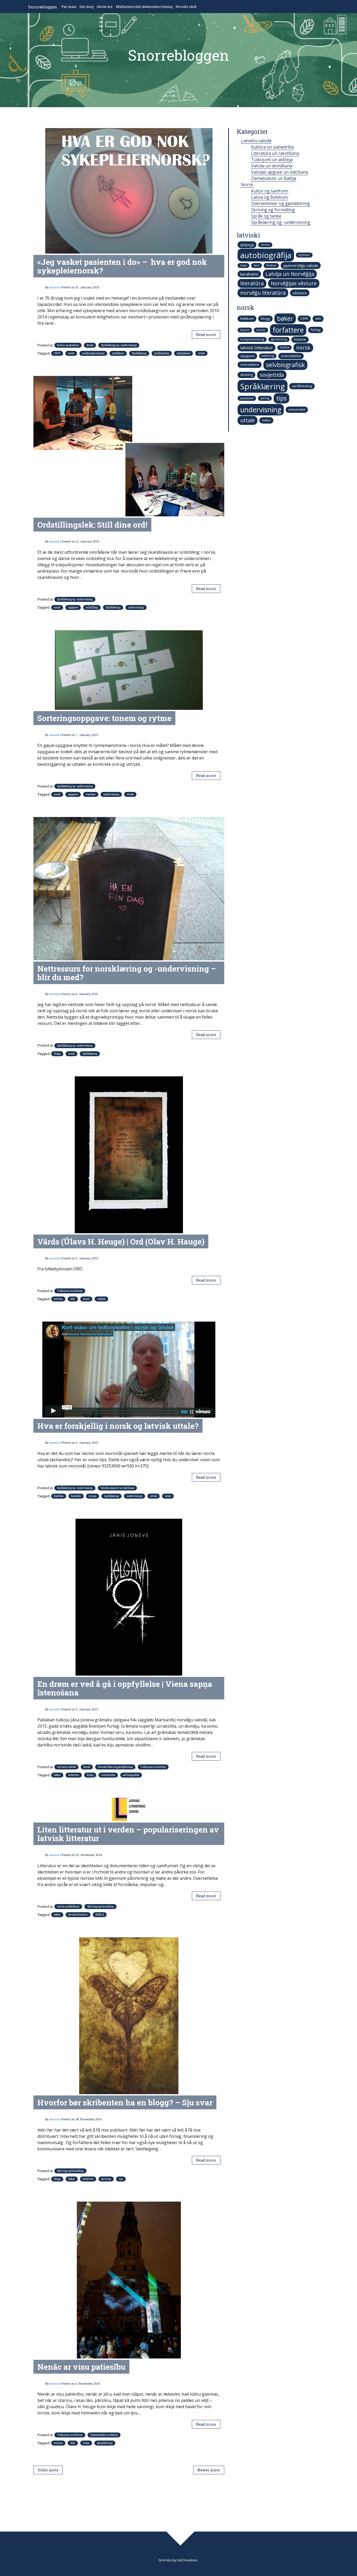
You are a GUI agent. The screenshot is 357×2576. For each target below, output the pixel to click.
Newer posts (209, 2470)
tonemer (91, 794)
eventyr (261, 330)
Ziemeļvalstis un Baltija (104, 2435)
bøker (57, 1775)
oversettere (250, 364)
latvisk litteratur (78, 1915)
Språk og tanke (266, 216)
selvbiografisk (131, 1775)
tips (121, 2179)
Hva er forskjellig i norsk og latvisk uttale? (118, 1426)
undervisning (136, 607)
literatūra (252, 283)
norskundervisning (93, 353)
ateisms (265, 245)
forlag (90, 1775)
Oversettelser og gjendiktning (115, 1767)
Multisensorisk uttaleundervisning (144, 7)
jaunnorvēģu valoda (301, 265)
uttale (201, 353)
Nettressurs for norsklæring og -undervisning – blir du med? (127, 973)
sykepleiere (183, 353)
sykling (265, 398)
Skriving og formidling (100, 1907)
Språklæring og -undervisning (119, 345)
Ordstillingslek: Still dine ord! (92, 525)
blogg (57, 1054)
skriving (106, 2179)
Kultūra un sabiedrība (272, 147)
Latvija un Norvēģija (290, 274)
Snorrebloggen (43, 7)
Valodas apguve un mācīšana (117, 1488)
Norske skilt (186, 7)
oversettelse (108, 1775)
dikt (73, 1299)
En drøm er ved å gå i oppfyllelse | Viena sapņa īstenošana (125, 1688)
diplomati (304, 255)
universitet (297, 409)
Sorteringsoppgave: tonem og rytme (104, 718)
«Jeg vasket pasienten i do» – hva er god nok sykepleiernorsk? (122, 266)
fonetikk (76, 1496)
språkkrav (118, 353)
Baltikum (247, 318)
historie (300, 339)
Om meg (87, 7)
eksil (257, 265)
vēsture (300, 293)
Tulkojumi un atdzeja (70, 1291)
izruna (93, 1496)
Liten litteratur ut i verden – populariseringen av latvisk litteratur (128, 1834)
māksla (101, 1299)
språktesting (162, 353)
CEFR (57, 353)
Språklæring (139, 353)
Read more (206, 335)
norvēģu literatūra (263, 293)
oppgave (73, 607)
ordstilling (92, 607)
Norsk (90, 345)
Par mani (69, 7)
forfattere (74, 1775)
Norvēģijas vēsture (294, 283)
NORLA (100, 1915)
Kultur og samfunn (68, 345)
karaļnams (249, 274)
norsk (71, 353)
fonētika (59, 1496)
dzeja (86, 2443)
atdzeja (58, 1299)
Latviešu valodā (66, 1767)
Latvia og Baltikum (68, 1907)
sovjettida (272, 375)
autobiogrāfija (266, 255)
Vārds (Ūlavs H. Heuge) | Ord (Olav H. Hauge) (121, 1241)
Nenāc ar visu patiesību (81, 2367)
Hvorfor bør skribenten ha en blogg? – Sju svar (125, 2102)
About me (105, 7)
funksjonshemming (252, 339)
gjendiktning (105, 2443)
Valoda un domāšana (272, 166)
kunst (86, 1299)
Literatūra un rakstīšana (275, 153)
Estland (245, 330)
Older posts (48, 2470)
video (168, 1496)
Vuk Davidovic (187, 2560)
